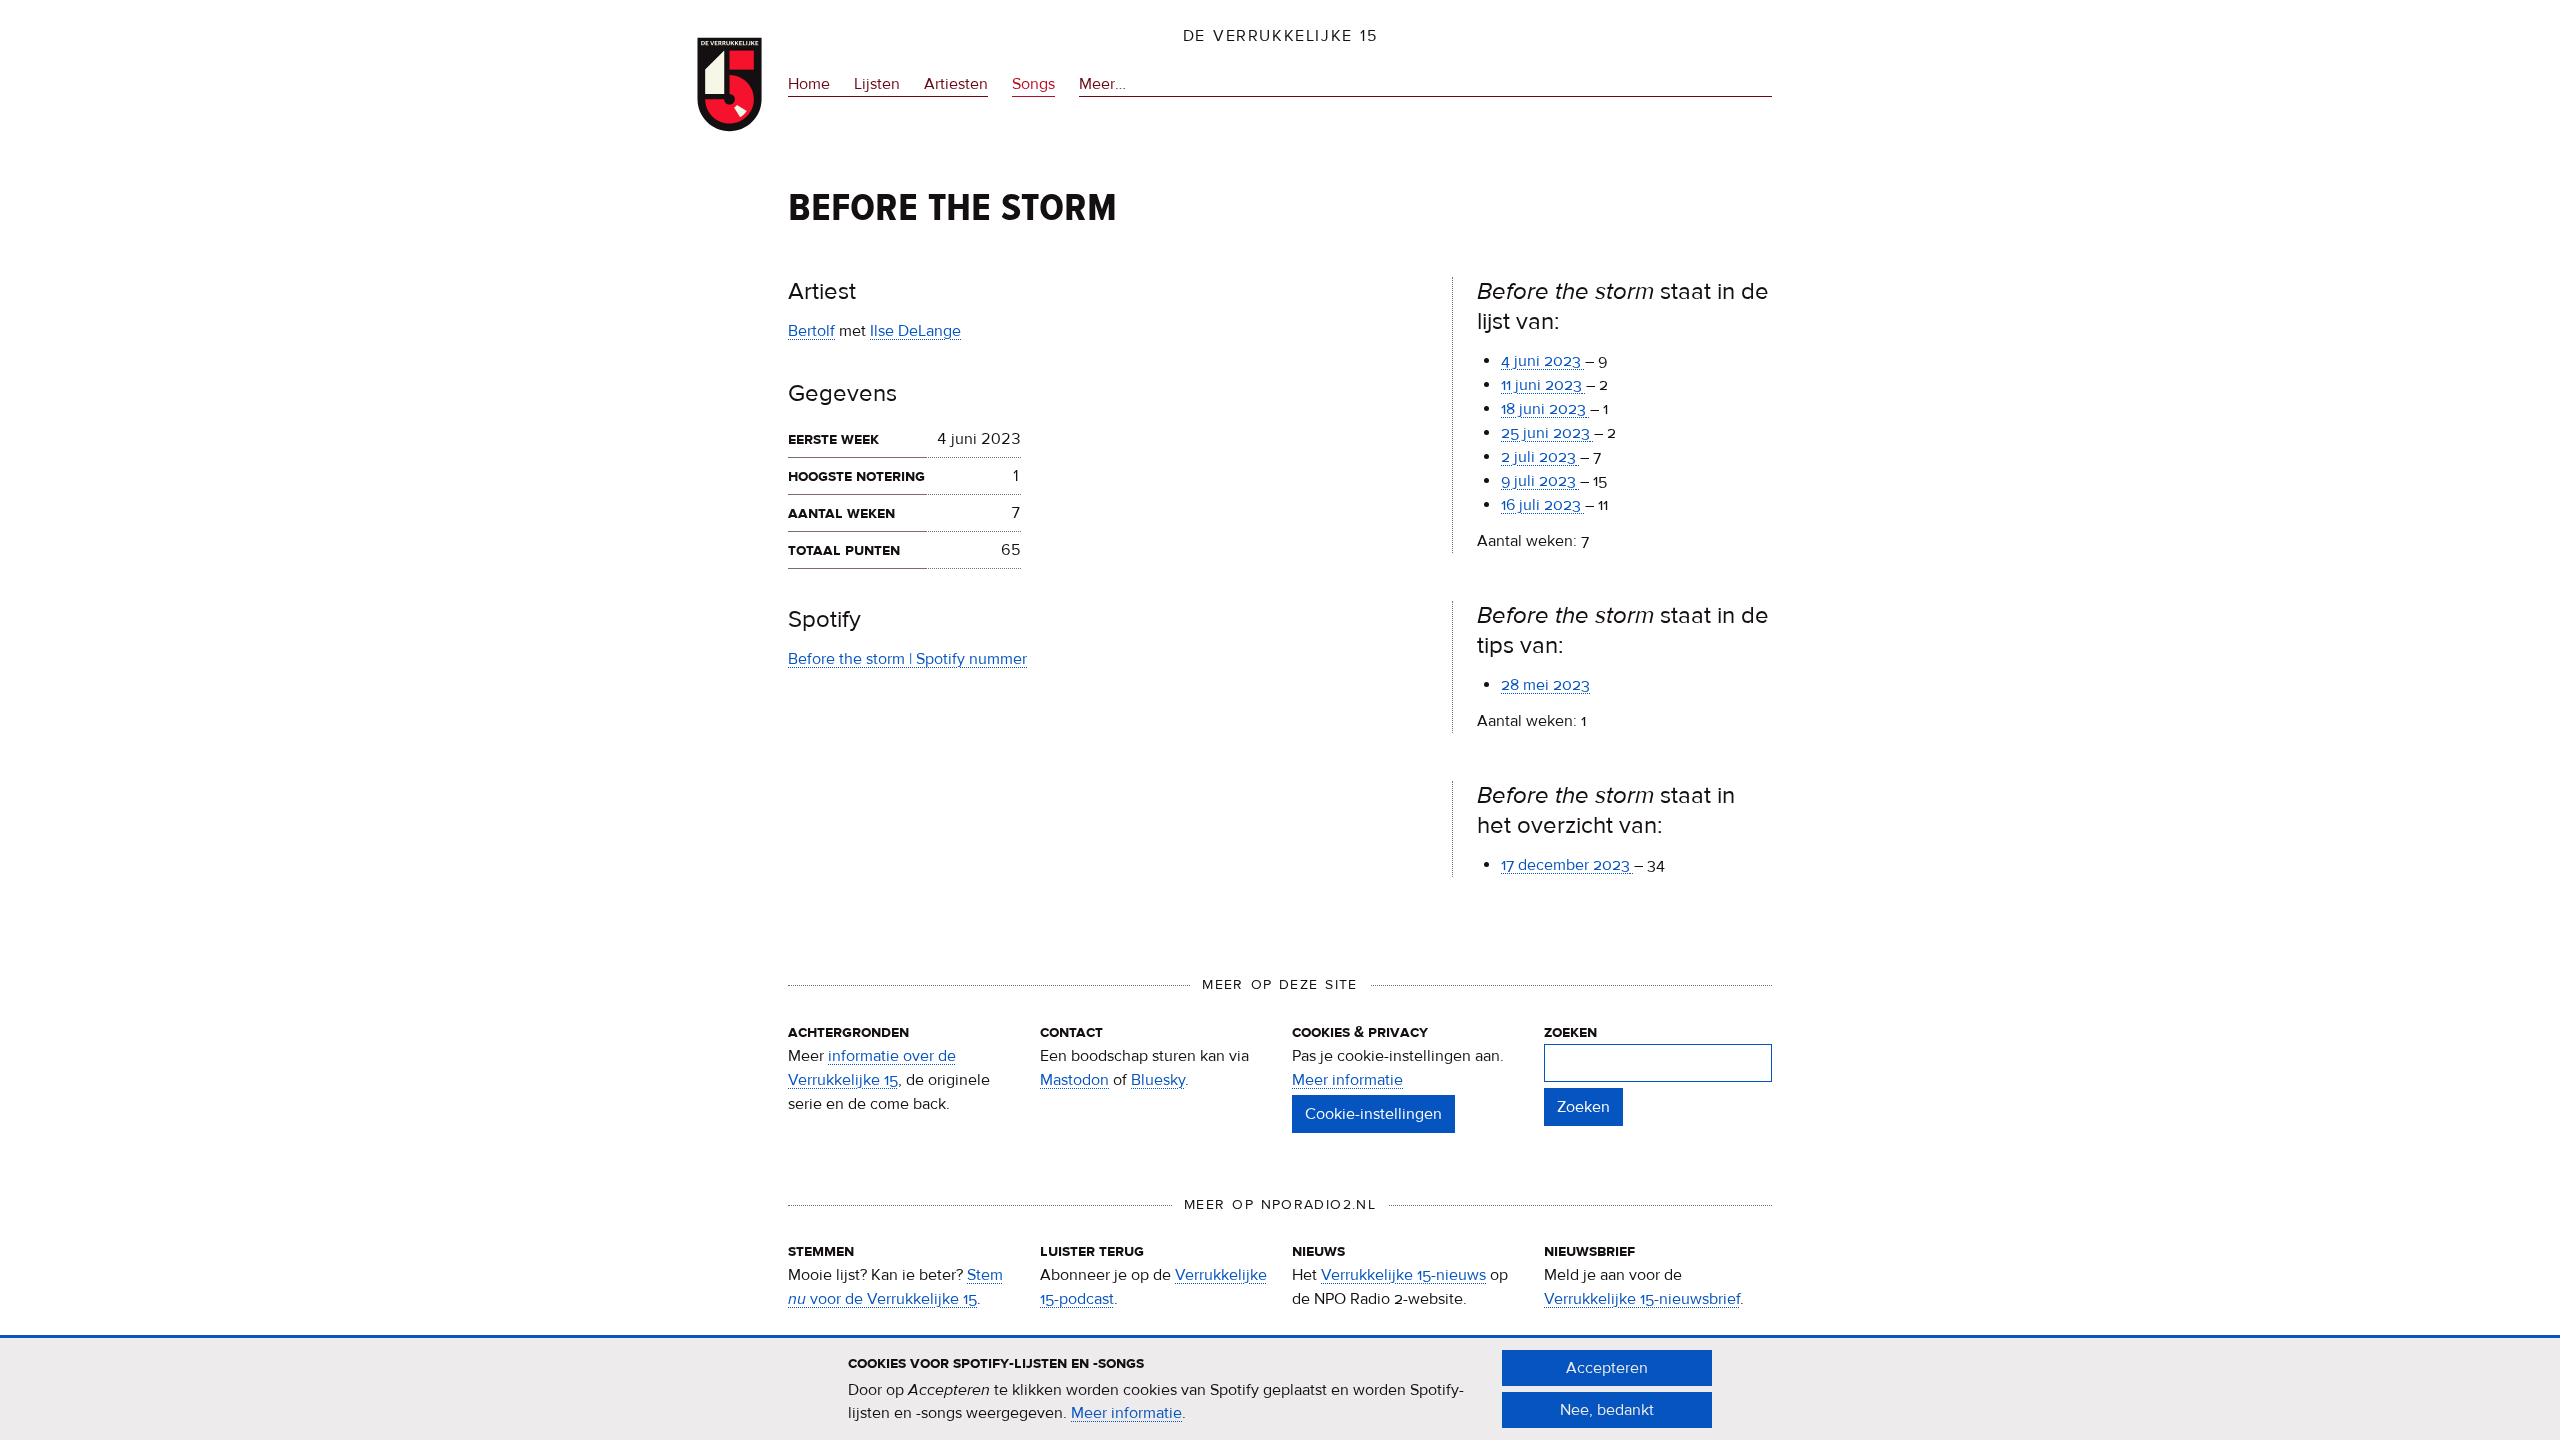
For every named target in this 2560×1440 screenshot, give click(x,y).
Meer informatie (1347, 1080)
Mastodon (1074, 1080)
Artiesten (956, 84)
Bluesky (1158, 1080)
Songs (1033, 84)
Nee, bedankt (1607, 1410)
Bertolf (811, 331)
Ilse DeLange (915, 331)
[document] (1280, 1389)
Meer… (1102, 85)
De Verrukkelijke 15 (1280, 36)
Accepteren (1607, 1368)
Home (809, 84)
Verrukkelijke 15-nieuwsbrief (1642, 1299)
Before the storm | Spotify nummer (907, 659)
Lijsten (877, 84)
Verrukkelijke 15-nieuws (1403, 1275)
